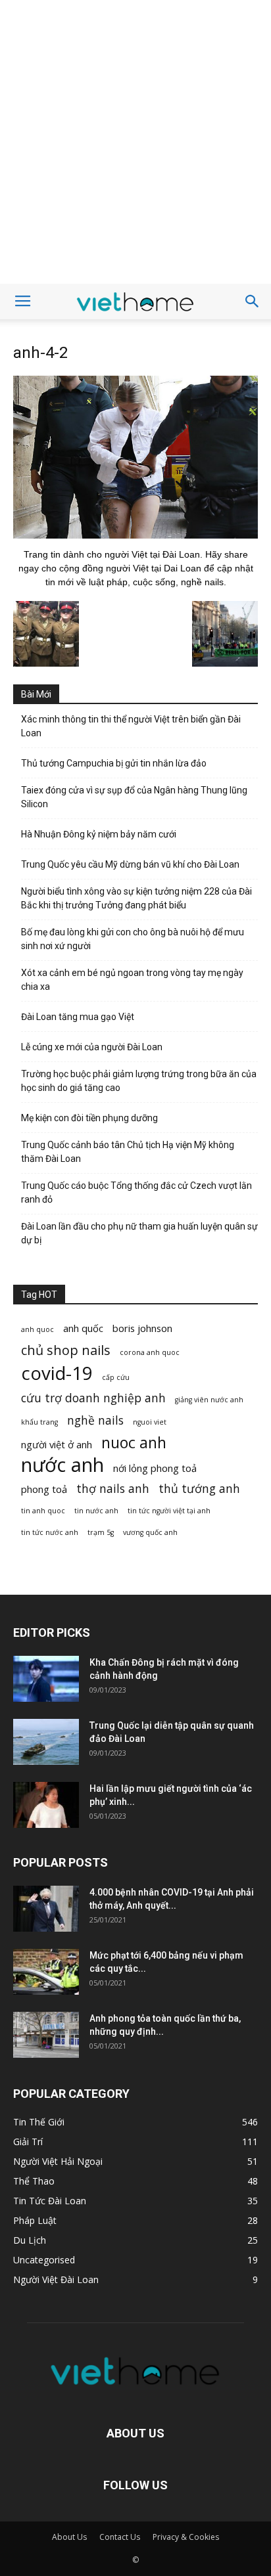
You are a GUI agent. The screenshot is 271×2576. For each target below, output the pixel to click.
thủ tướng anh (199, 1489)
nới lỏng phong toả (155, 1468)
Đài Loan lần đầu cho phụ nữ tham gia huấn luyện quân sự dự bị (139, 1233)
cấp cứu (116, 1377)
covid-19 (57, 1373)
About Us (69, 2537)
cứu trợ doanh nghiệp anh (93, 1398)
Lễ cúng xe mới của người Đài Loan (92, 1047)
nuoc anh (134, 1443)
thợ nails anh (113, 1489)
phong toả (44, 1489)
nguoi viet (150, 1422)
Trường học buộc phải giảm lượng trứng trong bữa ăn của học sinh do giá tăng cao (139, 1081)
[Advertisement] (135, 142)
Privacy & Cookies (186, 2537)
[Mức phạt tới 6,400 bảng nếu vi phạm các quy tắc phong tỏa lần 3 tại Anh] (46, 1972)
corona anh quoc (150, 1352)
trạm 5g (101, 1532)
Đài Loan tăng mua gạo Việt (78, 1017)
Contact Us (120, 2537)
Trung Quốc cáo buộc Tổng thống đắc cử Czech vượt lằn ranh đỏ (136, 1192)
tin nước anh (96, 1511)
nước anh (62, 1465)
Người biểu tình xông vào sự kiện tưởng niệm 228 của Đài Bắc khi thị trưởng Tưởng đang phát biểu (136, 898)
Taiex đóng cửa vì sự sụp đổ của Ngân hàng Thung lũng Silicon (134, 797)
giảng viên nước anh (209, 1400)
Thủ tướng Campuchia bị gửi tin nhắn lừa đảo (114, 763)
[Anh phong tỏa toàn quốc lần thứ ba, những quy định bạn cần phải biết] (46, 2035)
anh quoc (37, 1329)
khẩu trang (39, 1422)
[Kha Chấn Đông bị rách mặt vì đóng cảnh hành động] (46, 1679)
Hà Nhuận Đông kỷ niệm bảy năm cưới (99, 834)
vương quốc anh (150, 1532)
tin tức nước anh (50, 1532)
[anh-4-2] (135, 535)
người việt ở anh (57, 1444)
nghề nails (95, 1420)
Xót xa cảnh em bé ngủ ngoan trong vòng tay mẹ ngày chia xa (132, 980)
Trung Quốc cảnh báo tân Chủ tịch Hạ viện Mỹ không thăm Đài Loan (128, 1152)
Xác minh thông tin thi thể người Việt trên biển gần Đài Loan (131, 726)
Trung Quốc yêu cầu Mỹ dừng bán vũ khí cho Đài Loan (130, 864)
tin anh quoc (43, 1511)
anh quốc (83, 1328)
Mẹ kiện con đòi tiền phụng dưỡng (89, 1118)
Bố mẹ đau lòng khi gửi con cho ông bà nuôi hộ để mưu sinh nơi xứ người (133, 939)
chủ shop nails (66, 1350)
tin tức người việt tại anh (169, 1511)
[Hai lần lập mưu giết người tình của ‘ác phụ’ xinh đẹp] (46, 1805)
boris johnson (142, 1328)
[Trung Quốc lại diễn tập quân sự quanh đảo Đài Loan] (46, 1742)
